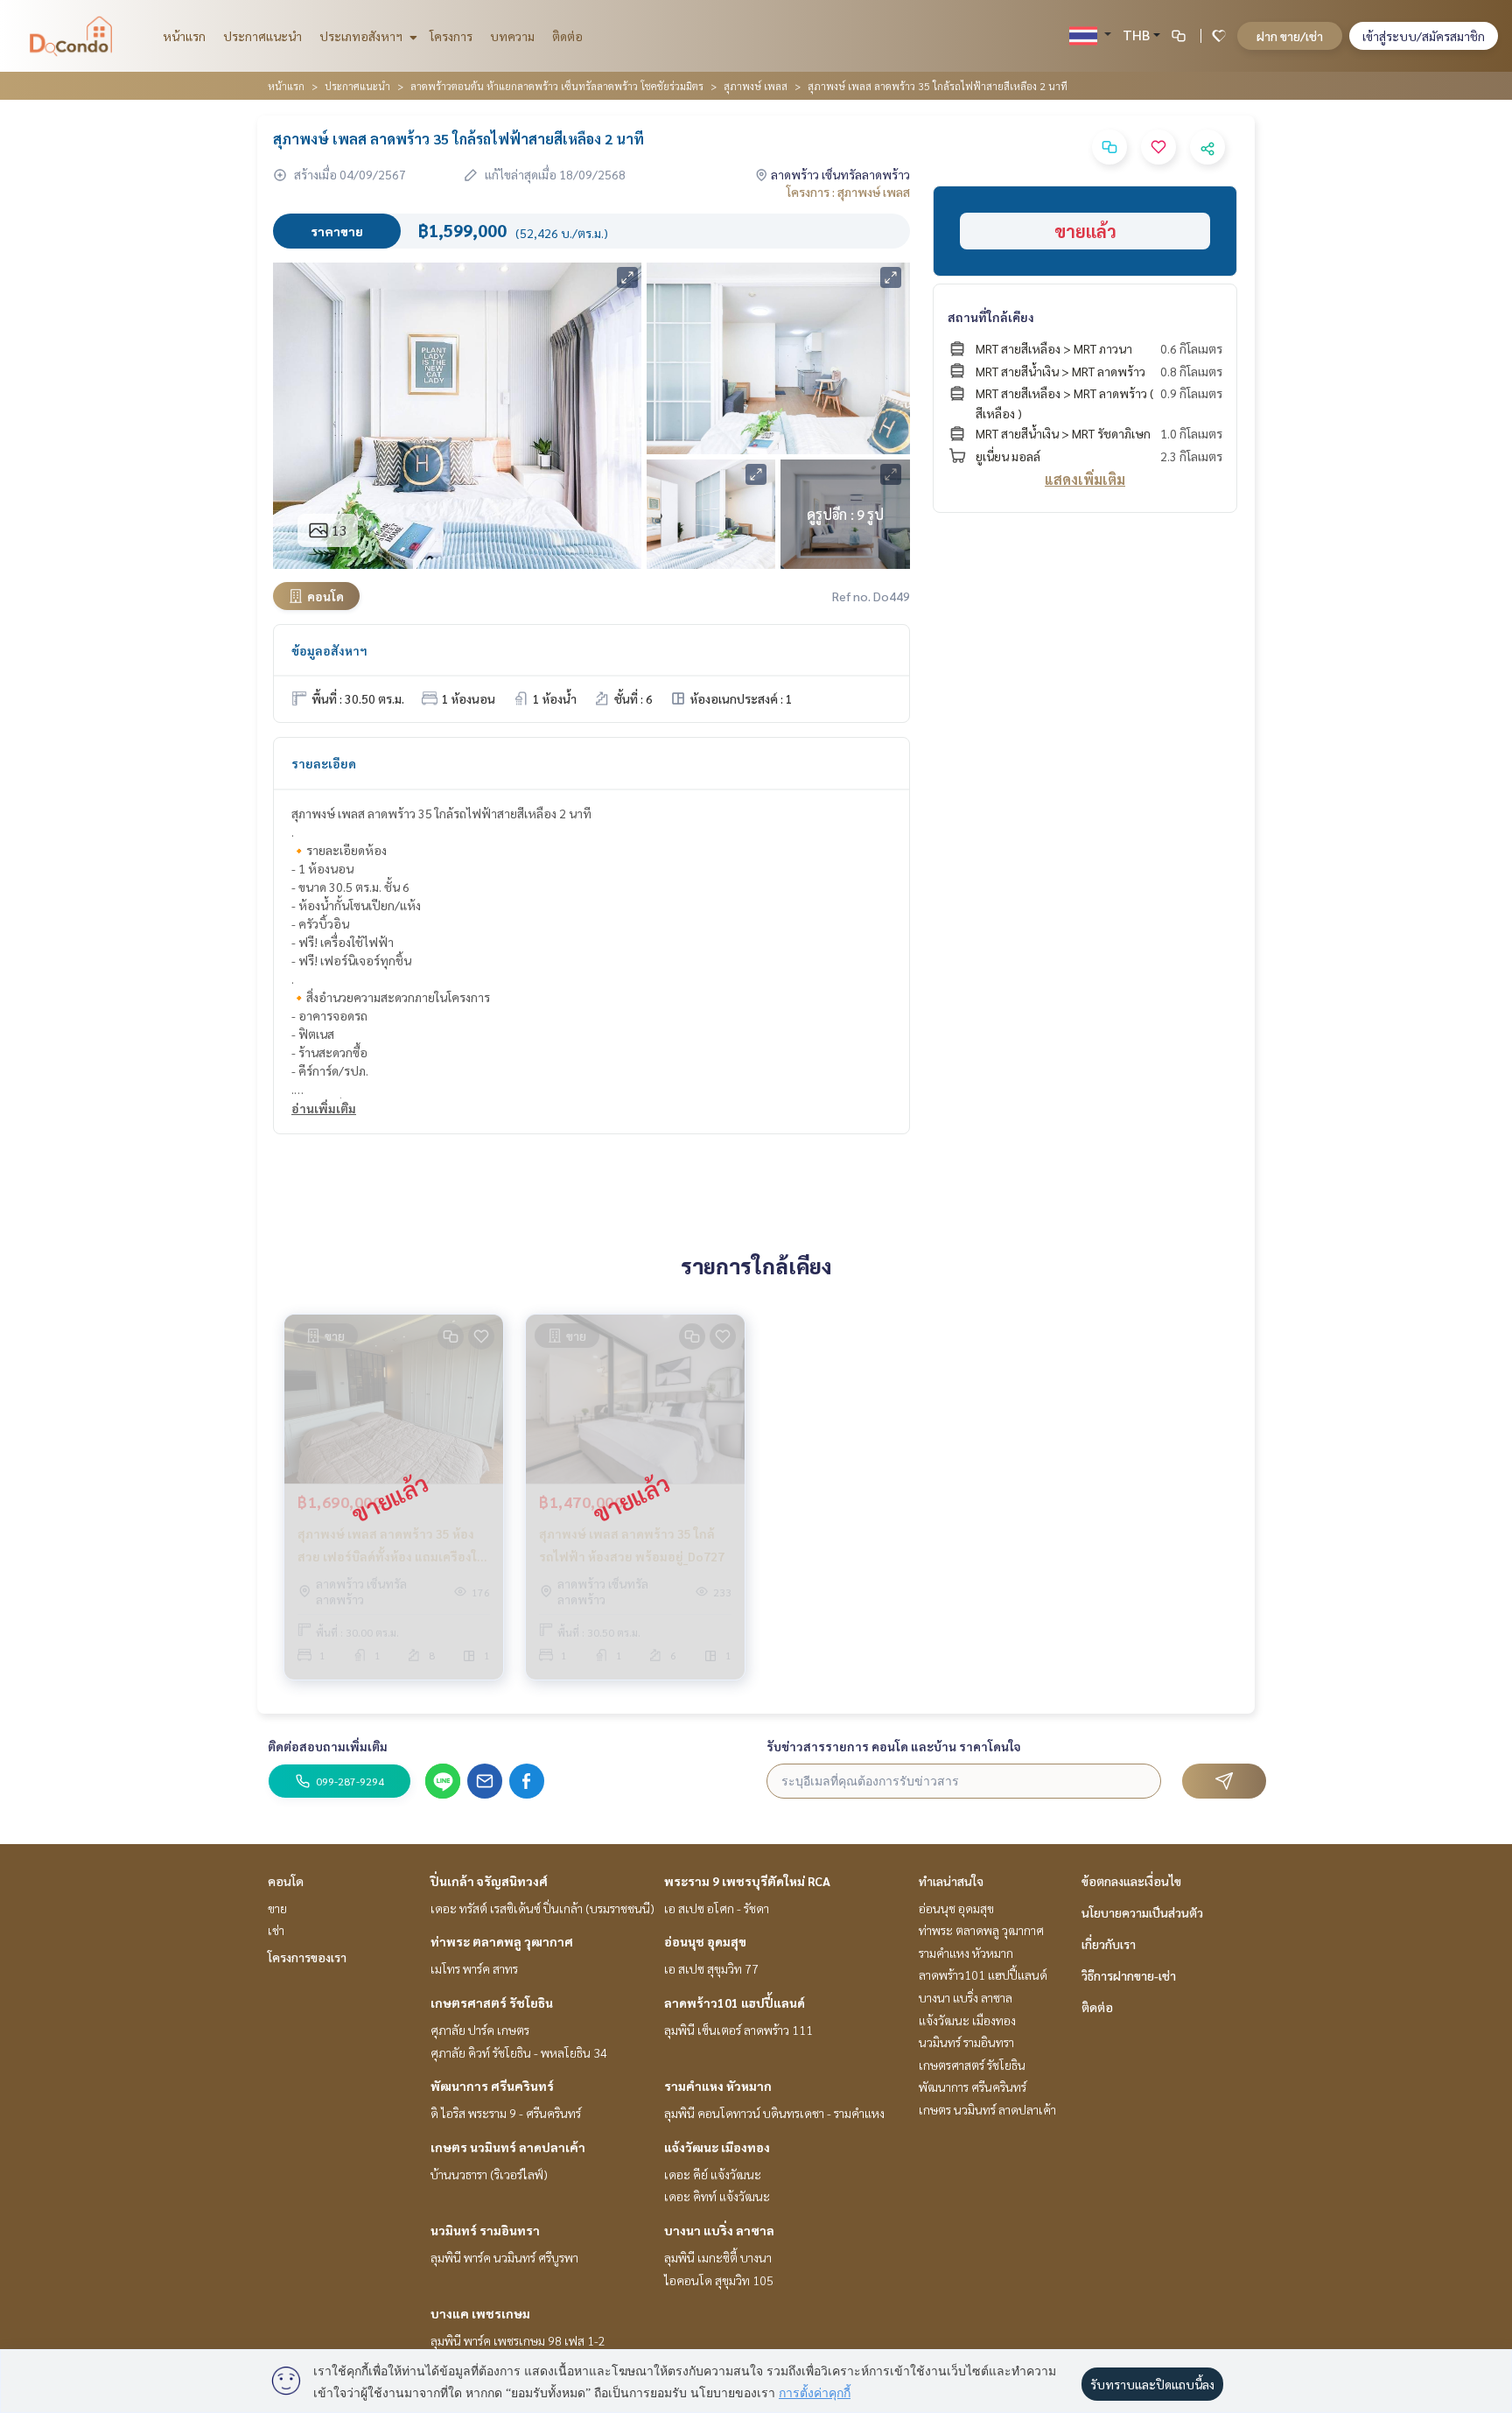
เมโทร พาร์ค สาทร (474, 1968)
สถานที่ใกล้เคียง (991, 317)
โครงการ (451, 36)
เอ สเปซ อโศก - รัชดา (717, 1908)
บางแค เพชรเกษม (480, 2313)
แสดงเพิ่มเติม (1085, 479)
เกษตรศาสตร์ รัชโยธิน (492, 2003)
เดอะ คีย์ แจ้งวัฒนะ (713, 2174)
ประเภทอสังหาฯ (362, 36)
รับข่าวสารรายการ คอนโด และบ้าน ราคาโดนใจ (894, 1746)
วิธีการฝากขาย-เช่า (1129, 1975)
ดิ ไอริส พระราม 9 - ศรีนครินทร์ (506, 2113)
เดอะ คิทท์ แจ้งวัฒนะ (717, 2196)
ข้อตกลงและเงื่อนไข (1131, 1881)
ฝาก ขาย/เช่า (1290, 36)
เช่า (276, 1930)
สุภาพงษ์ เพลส (756, 86)
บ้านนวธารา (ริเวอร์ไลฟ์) (489, 2174)
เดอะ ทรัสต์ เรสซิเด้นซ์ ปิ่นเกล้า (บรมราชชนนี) (542, 1908)
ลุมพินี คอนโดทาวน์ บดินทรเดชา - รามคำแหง (774, 2113)
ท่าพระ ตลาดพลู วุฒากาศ (502, 1941)
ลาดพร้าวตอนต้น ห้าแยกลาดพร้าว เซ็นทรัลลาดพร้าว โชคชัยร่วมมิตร (557, 86)
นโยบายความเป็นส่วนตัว (1142, 1912)
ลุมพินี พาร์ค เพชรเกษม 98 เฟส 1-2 (518, 2340)
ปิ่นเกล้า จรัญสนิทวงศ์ (489, 1881)
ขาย (277, 1908)
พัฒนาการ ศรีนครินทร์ (492, 2086)
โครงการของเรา (307, 1957)
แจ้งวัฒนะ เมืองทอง (717, 2147)
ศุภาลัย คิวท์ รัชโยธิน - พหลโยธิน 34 (519, 2052)
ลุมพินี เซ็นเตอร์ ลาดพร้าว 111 (738, 2030)
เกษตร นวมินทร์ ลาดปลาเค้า (508, 2147)
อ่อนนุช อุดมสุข (705, 1941)
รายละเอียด (324, 763)
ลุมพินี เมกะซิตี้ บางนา (718, 2257)
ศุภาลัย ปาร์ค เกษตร (480, 2030)
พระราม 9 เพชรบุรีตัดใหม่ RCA (747, 1881)
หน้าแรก (184, 36)
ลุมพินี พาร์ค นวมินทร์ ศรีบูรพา (504, 2257)
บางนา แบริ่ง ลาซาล (719, 2230)
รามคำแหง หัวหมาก (718, 2086)
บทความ (512, 36)
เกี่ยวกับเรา (1109, 1944)
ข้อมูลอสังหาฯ (329, 650)
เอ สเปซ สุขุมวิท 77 (711, 1968)
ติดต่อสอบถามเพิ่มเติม (328, 1746)
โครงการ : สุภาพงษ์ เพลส (848, 192)
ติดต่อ (567, 36)
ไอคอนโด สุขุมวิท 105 (719, 2280)
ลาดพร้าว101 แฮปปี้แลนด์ (735, 2003)
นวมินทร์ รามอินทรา (485, 2230)
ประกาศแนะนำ (262, 36)
